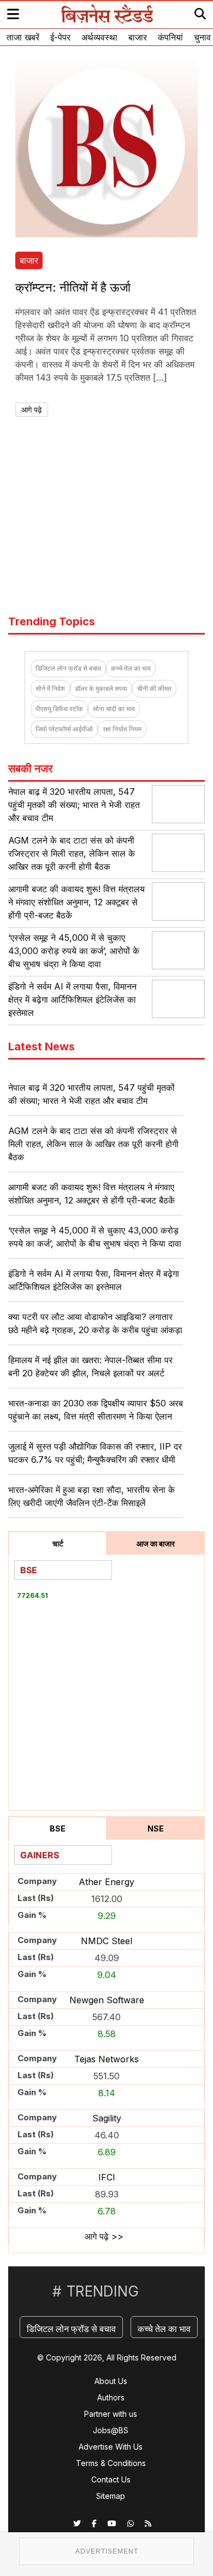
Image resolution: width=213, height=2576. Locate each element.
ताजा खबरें (23, 37)
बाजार (138, 37)
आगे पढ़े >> (104, 2236)
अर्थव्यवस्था (99, 37)
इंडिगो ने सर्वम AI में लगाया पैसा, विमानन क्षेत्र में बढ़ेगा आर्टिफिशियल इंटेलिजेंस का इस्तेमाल (72, 999)
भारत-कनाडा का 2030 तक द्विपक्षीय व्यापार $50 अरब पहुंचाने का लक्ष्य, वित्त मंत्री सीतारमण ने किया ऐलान (96, 1410)
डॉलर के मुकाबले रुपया (101, 688)
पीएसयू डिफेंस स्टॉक (59, 709)
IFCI (107, 2177)
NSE (156, 1828)
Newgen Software (107, 2000)
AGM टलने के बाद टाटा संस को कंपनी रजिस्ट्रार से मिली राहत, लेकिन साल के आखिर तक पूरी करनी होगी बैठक (72, 853)
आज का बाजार (156, 1543)
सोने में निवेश (50, 688)
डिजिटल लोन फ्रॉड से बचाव (68, 668)
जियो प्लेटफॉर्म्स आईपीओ (64, 729)
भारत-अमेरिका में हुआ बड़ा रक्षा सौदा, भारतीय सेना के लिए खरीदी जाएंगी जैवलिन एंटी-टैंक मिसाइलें (91, 1496)
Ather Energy (106, 1882)
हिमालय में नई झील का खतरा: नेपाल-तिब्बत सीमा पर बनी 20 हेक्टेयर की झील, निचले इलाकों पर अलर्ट (90, 1366)
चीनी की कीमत (154, 688)
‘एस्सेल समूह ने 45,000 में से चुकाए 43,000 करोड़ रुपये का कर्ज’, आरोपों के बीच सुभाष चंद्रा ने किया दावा (74, 951)
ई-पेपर (60, 37)
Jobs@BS (111, 2430)
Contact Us (111, 2479)
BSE (58, 1828)
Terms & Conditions (111, 2463)
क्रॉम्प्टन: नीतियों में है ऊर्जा (73, 287)
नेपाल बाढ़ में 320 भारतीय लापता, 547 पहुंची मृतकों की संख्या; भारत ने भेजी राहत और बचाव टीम (74, 805)
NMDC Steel (106, 1941)
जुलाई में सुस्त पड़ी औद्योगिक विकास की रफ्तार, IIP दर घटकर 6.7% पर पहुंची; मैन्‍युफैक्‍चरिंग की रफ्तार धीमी (95, 1453)
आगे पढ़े (32, 409)
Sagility (107, 2118)
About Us (111, 2381)
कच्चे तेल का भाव (131, 668)
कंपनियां (170, 37)
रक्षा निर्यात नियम (122, 729)
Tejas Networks (106, 2059)
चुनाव (202, 37)
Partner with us (111, 2414)
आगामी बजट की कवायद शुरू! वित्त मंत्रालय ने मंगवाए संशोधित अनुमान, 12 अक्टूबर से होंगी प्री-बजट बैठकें (76, 902)
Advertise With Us (111, 2447)
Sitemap (111, 2496)
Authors (111, 2397)
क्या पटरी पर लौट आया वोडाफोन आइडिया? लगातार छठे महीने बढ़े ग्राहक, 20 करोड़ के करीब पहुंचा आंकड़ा (95, 1323)
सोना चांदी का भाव (114, 709)
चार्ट (58, 1543)
